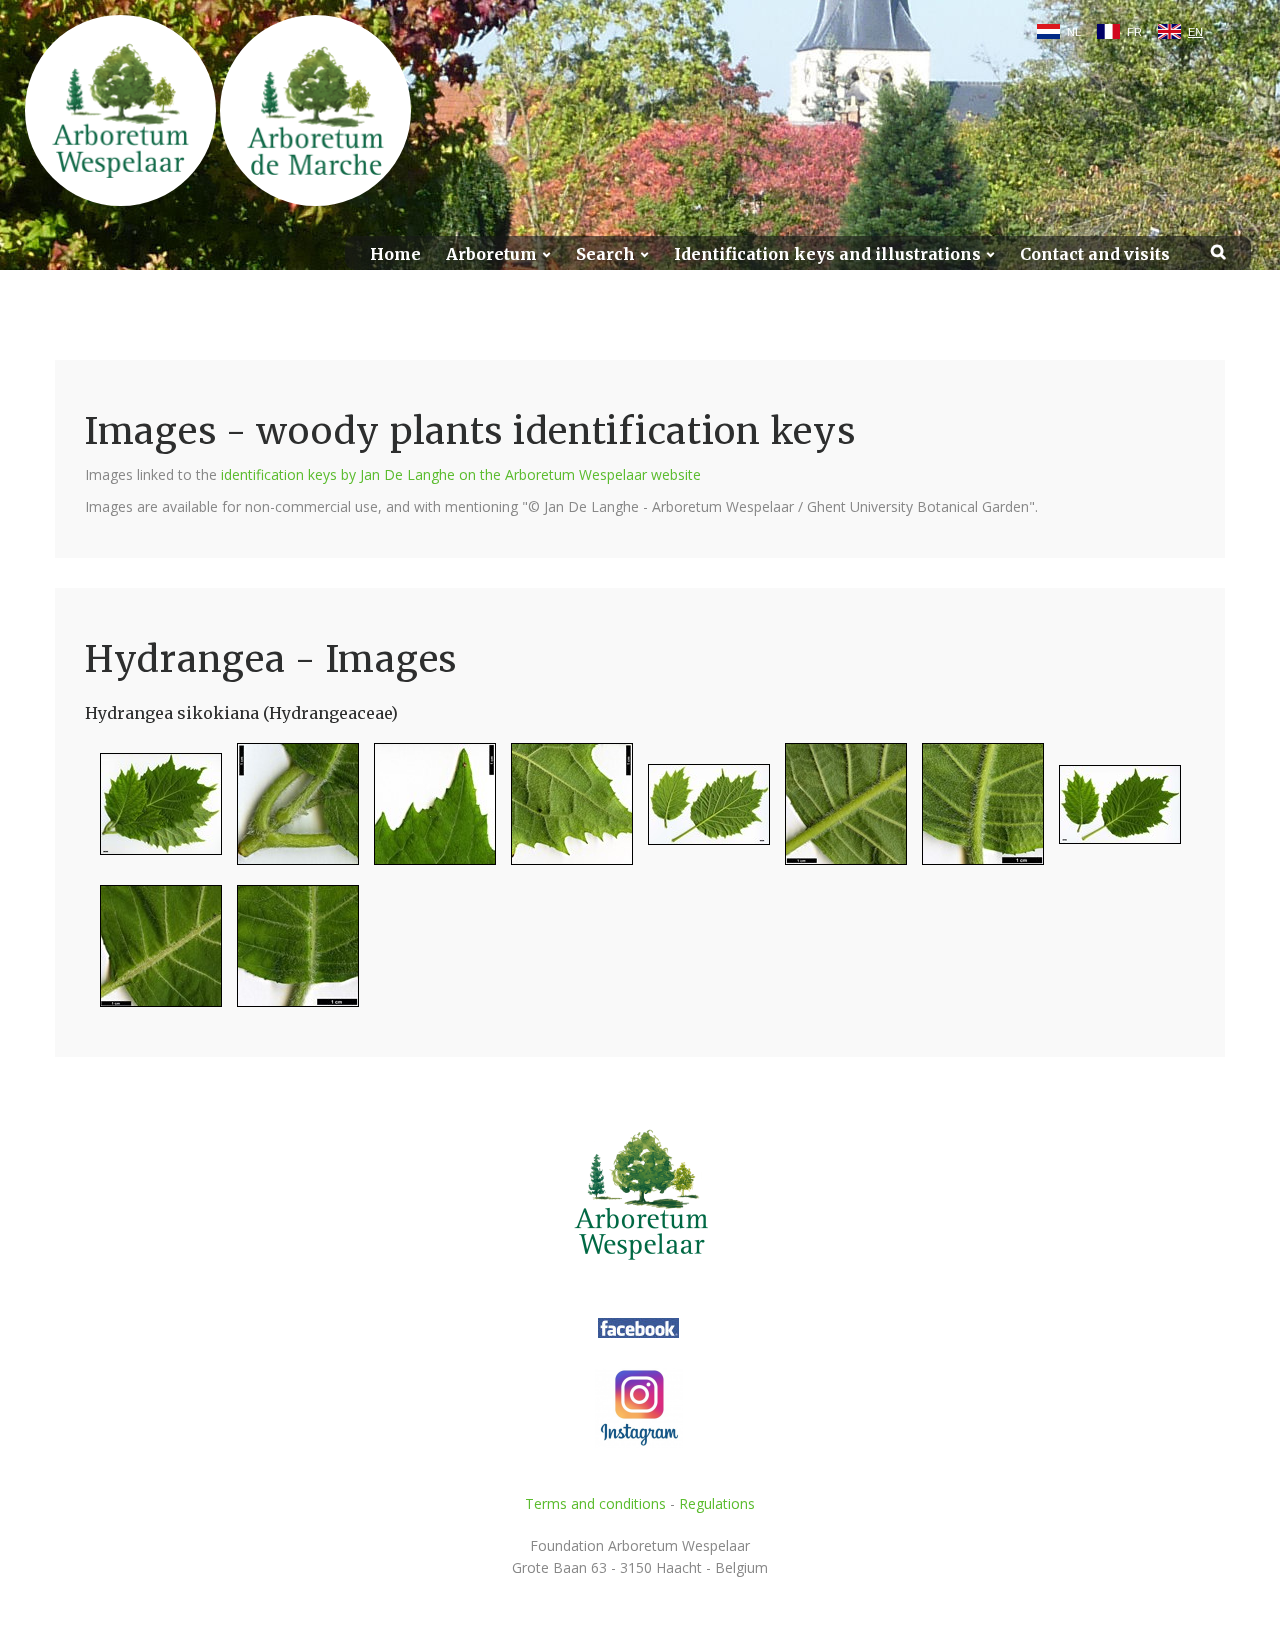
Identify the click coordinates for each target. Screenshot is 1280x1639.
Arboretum (491, 254)
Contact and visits (1095, 254)
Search (605, 254)
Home (395, 254)
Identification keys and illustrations (827, 254)
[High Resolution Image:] (153, 812)
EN (1195, 32)
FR (1134, 32)
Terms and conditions (595, 1503)
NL (1074, 32)
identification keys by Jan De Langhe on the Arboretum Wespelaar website (461, 474)
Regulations (717, 1503)
